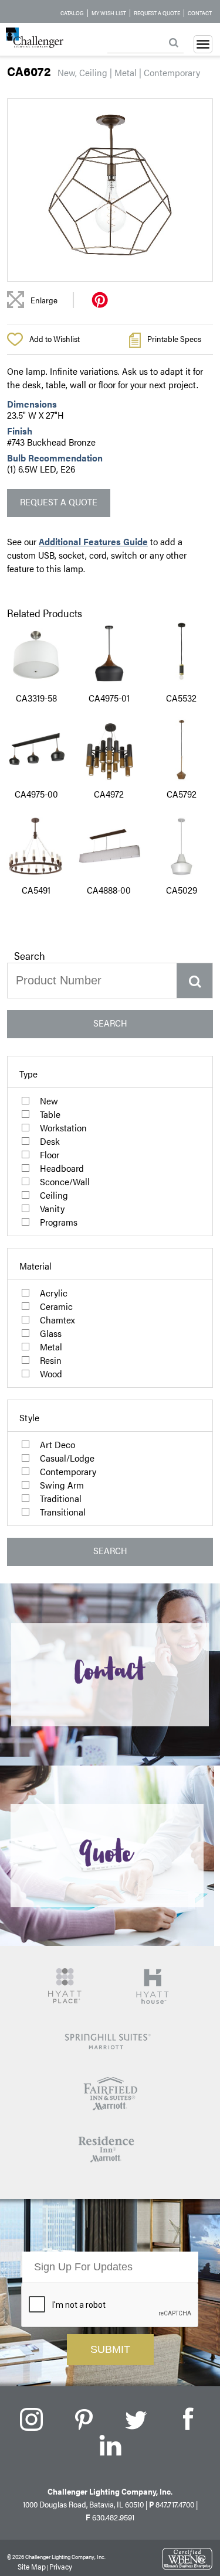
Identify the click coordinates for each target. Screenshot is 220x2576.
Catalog (72, 13)
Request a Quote (157, 13)
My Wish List (109, 13)
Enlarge (44, 300)
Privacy (61, 2566)
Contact (200, 13)
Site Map (32, 2566)
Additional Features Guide (93, 541)
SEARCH (110, 1023)
